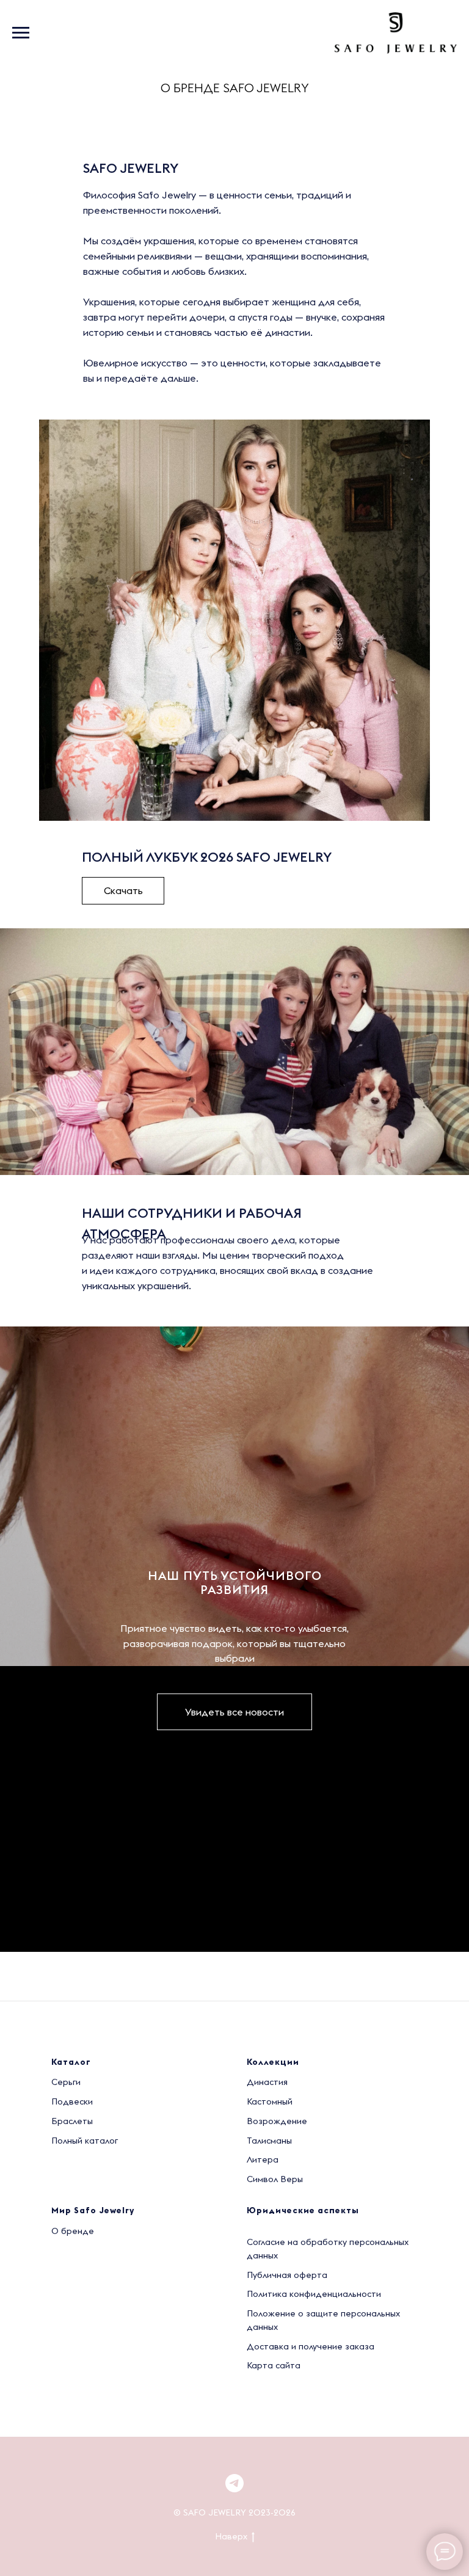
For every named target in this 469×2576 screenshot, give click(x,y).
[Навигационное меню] (21, 33)
